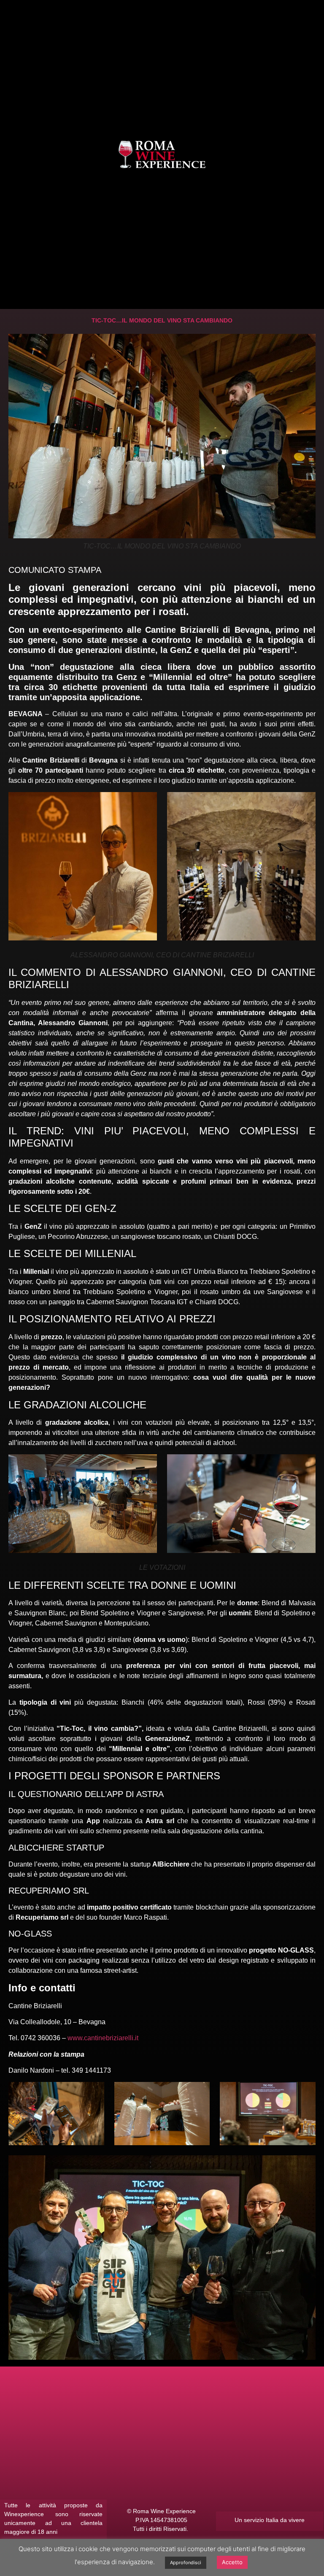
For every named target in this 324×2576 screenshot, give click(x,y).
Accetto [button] (232, 2562)
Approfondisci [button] (186, 2563)
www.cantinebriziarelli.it (103, 2038)
